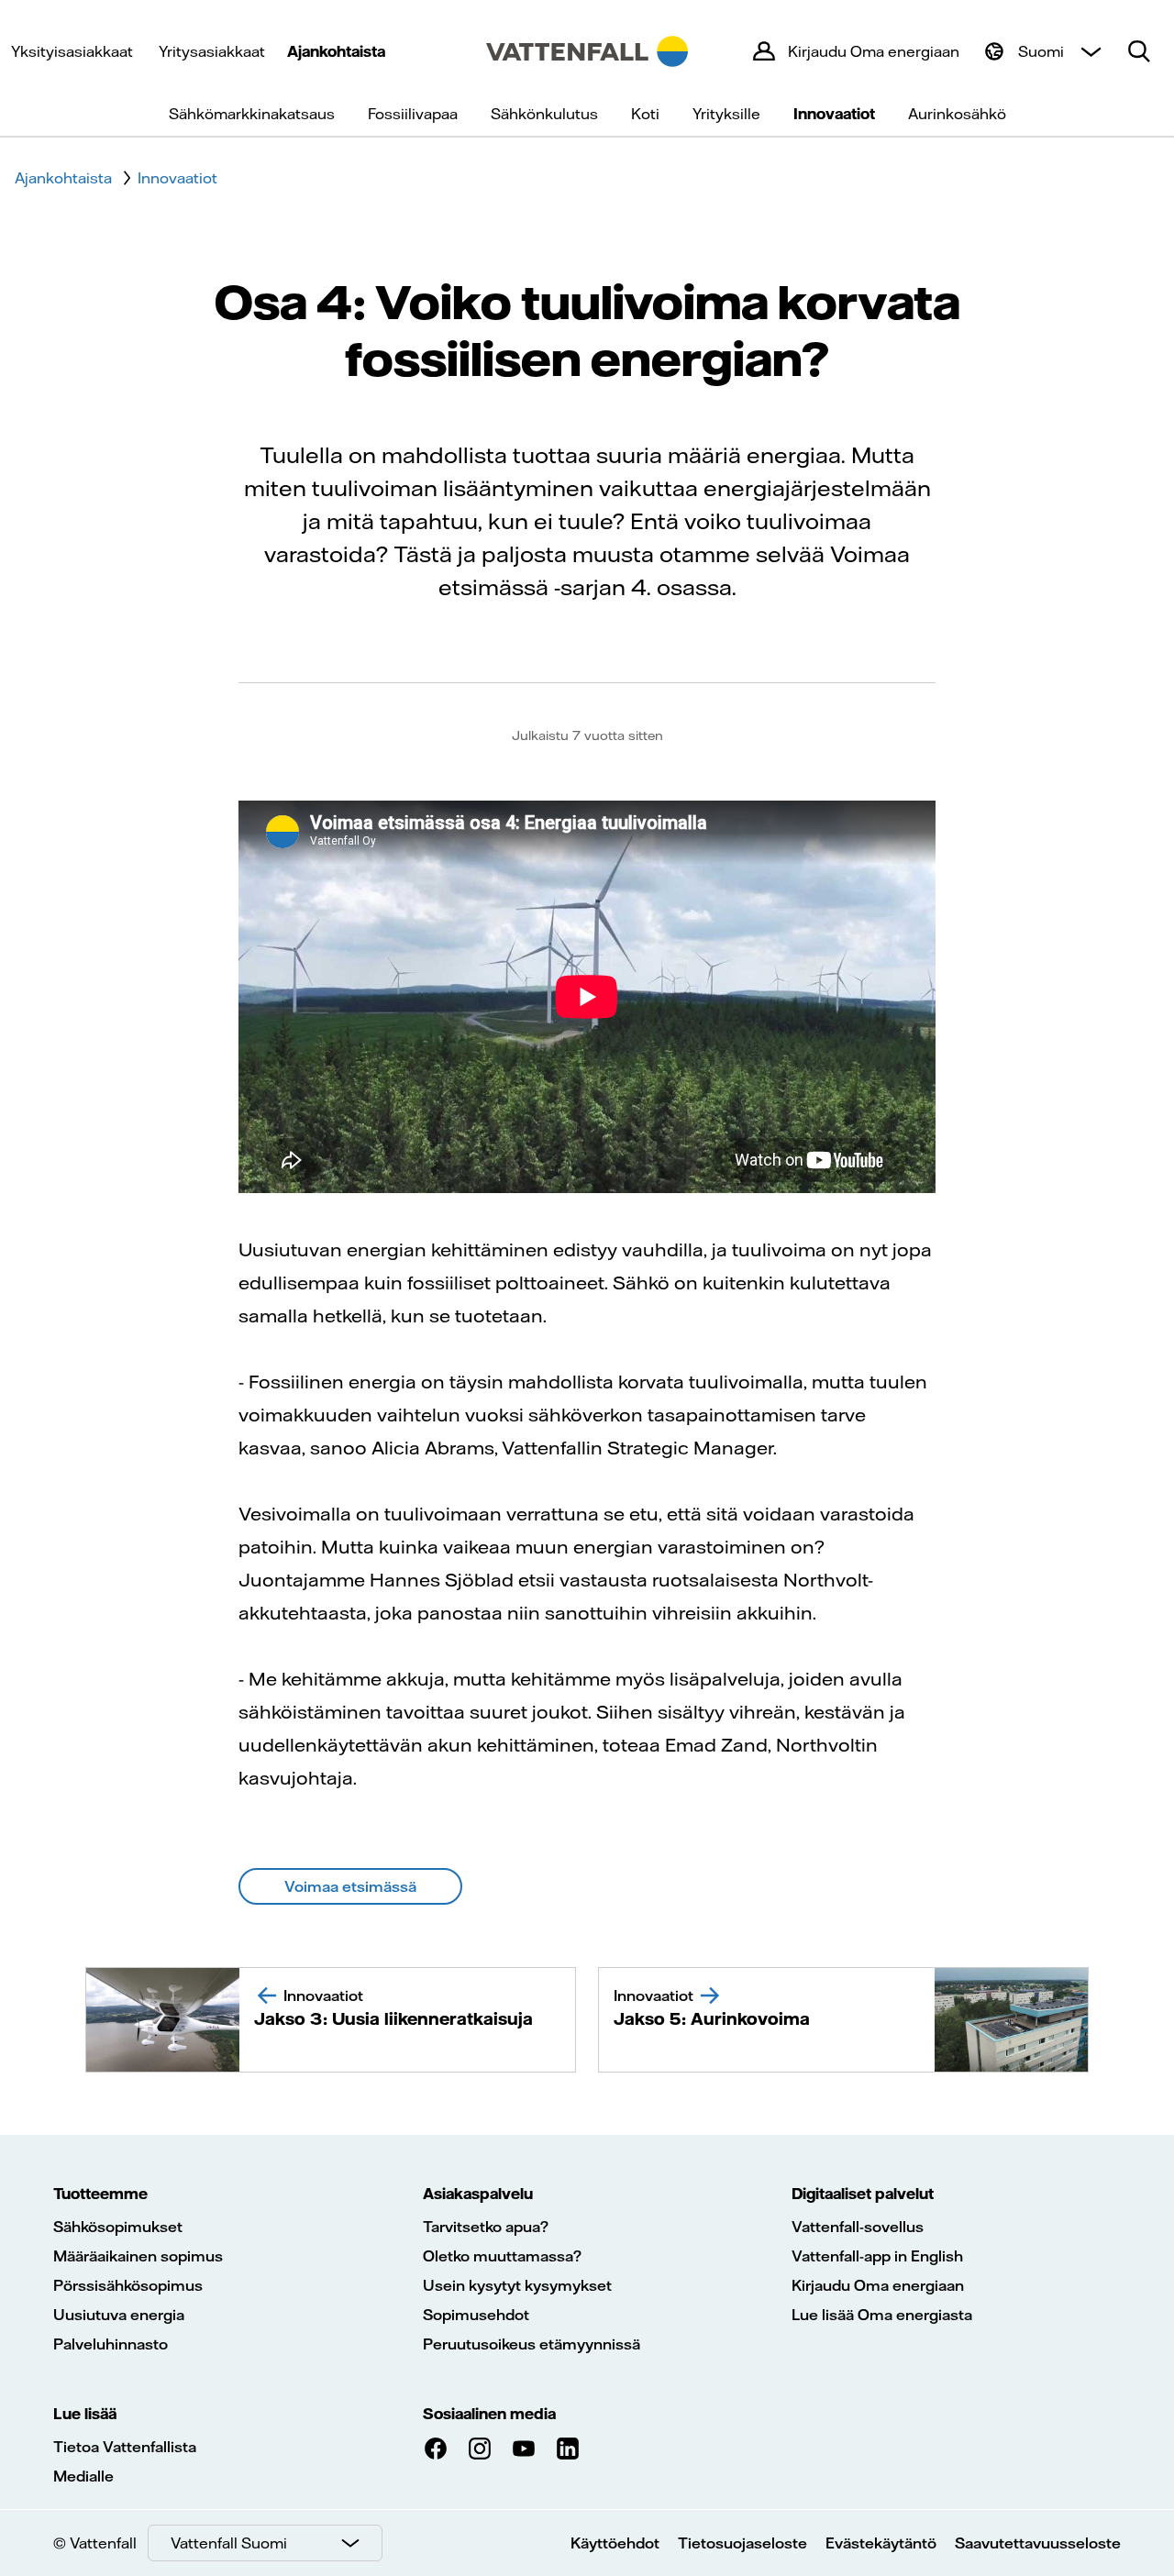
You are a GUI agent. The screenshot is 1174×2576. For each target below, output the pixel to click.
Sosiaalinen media (489, 2414)
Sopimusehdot (476, 2315)
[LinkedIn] (568, 2449)
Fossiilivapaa (413, 114)
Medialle (83, 2476)
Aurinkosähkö (957, 114)
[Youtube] (524, 2449)
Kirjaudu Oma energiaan (878, 2285)
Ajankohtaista (336, 51)
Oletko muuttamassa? (502, 2256)
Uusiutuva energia (119, 2315)
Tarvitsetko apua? (486, 2227)
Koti (645, 114)
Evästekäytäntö (881, 2543)
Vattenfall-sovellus (858, 2227)
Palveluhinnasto (111, 2344)
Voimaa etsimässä (350, 1886)
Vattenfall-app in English (877, 2256)
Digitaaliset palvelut (863, 2194)
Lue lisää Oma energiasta (882, 2315)
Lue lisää (85, 2414)
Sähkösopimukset (118, 2227)
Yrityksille (726, 114)
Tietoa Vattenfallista (125, 2447)
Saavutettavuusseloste (1038, 2543)
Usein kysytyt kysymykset (517, 2285)
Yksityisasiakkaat (72, 51)
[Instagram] (480, 2449)
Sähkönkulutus (544, 114)
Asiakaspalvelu (478, 2194)
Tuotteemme (100, 2194)
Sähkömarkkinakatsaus (252, 114)
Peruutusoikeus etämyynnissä (532, 2344)
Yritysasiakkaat (212, 51)
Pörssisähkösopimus (128, 2285)
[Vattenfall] (587, 51)
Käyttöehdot (615, 2543)
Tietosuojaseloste (742, 2543)
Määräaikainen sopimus (138, 2256)
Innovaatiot (834, 114)
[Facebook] (436, 2449)
